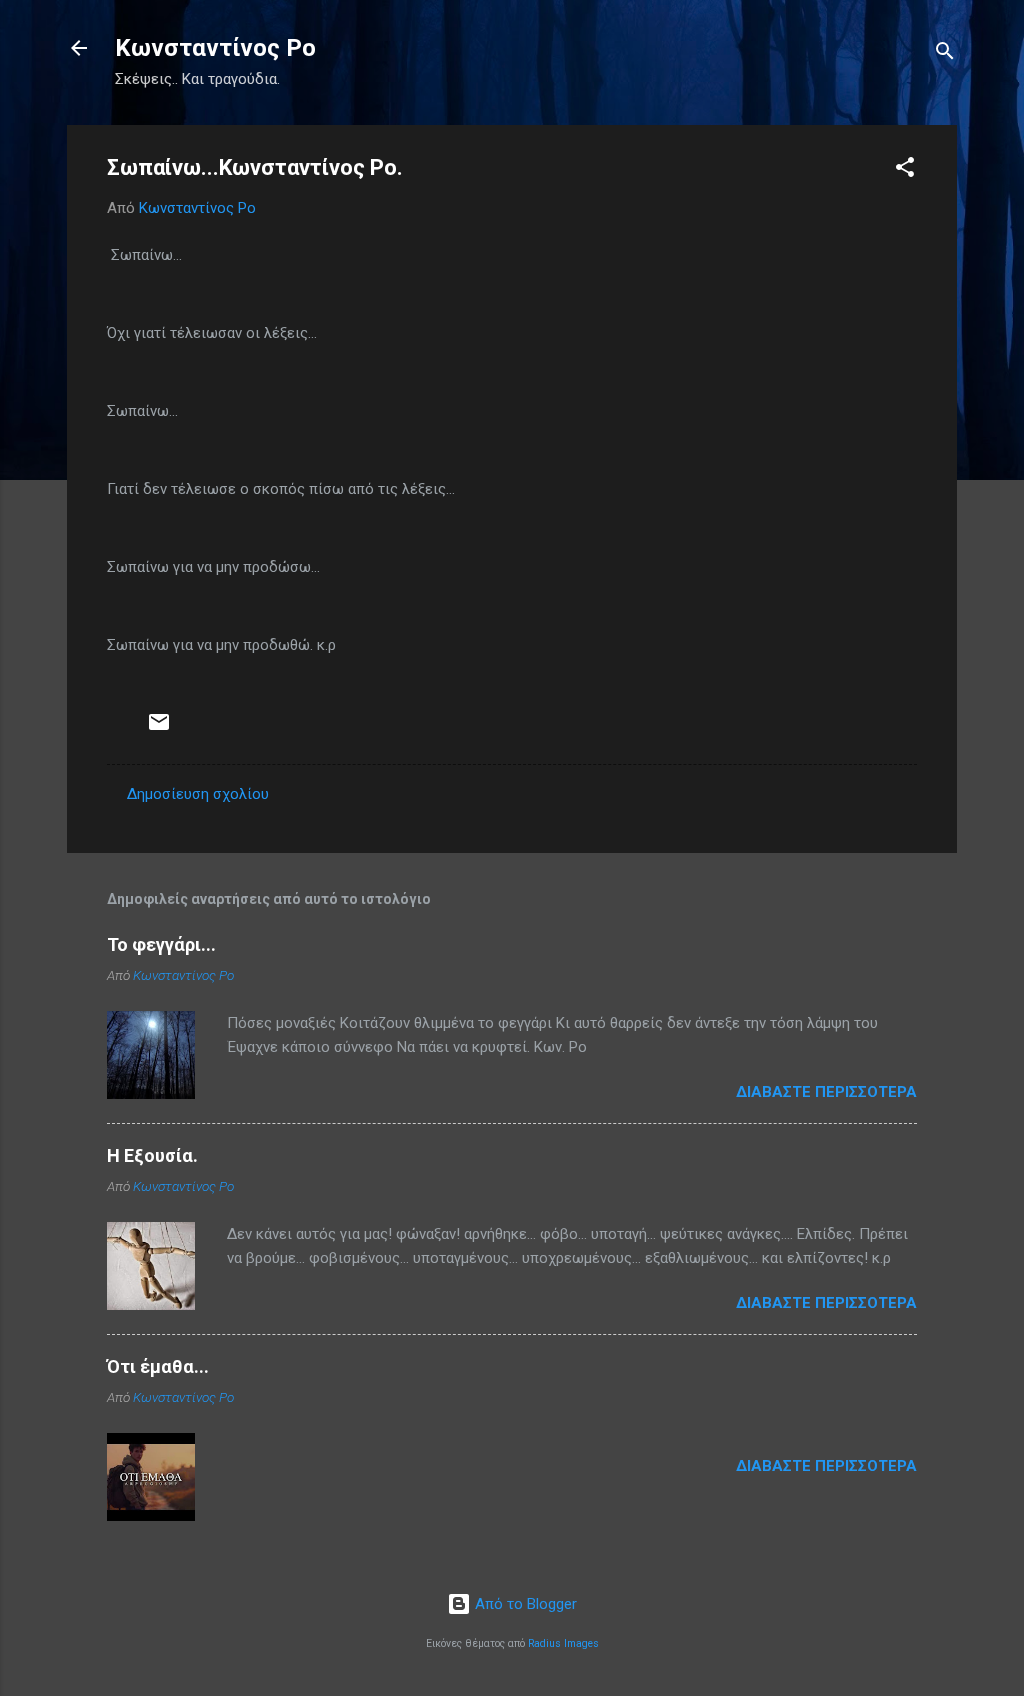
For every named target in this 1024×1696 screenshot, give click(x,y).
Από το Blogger (524, 1604)
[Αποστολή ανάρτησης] (159, 729)
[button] (905, 170)
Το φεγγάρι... (161, 944)
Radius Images (563, 1643)
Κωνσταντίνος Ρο (215, 48)
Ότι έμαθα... (158, 1366)
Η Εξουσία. (152, 1155)
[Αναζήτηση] (945, 54)
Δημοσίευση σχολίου (198, 794)
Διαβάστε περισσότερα (826, 1092)
